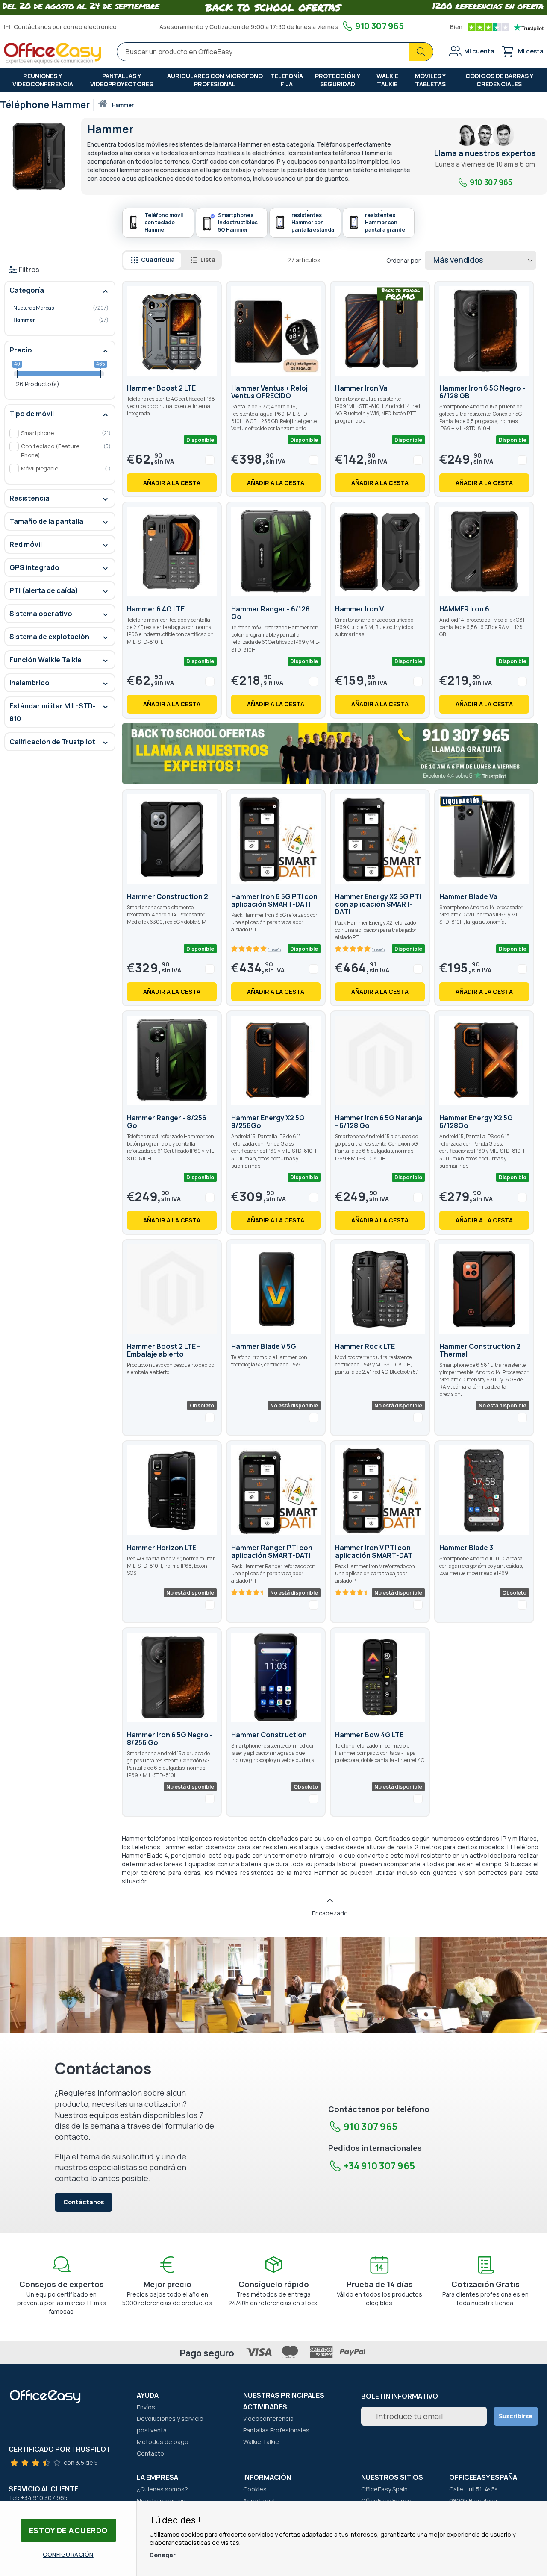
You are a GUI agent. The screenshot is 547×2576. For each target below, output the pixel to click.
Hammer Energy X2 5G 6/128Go (476, 1122)
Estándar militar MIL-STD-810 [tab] (53, 712)
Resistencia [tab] (29, 498)
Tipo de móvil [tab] (32, 414)
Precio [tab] (21, 350)
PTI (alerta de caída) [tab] (44, 590)
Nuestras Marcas (54, 308)
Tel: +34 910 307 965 (38, 2498)
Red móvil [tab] (26, 544)
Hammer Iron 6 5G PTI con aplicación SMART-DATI (274, 900)
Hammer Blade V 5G (264, 1346)
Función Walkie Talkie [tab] (46, 660)
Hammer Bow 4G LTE (369, 1735)
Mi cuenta (479, 51)
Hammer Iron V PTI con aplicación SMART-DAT (374, 1551)
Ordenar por (403, 260)
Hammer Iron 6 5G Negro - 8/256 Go (170, 1739)
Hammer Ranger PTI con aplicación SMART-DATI (272, 1551)
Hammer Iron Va (361, 388)
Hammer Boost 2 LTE (161, 388)
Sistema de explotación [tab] (49, 637)
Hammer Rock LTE (365, 1346)
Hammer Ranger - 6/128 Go (271, 613)
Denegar (163, 2555)
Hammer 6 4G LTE (156, 609)
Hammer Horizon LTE (162, 1548)
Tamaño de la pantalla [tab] (46, 521)
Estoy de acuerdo (68, 2530)
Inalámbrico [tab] (29, 683)
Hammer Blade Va (468, 896)
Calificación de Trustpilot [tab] (52, 742)
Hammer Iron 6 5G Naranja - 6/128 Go (379, 1122)
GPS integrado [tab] (34, 567)
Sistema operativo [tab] (41, 614)
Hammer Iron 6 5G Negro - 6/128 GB (482, 392)
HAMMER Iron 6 (464, 609)
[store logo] (53, 53)
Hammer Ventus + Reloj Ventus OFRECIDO (269, 392)
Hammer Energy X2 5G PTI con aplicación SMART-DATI (378, 904)
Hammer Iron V (359, 609)
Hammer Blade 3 (466, 1548)
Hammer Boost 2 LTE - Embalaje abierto (163, 1350)
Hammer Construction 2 (168, 896)
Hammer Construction (269, 1735)
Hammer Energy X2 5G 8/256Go (268, 1122)
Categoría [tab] (27, 290)
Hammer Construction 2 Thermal (480, 1350)
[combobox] (275, 52)
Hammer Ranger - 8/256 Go (167, 1122)
